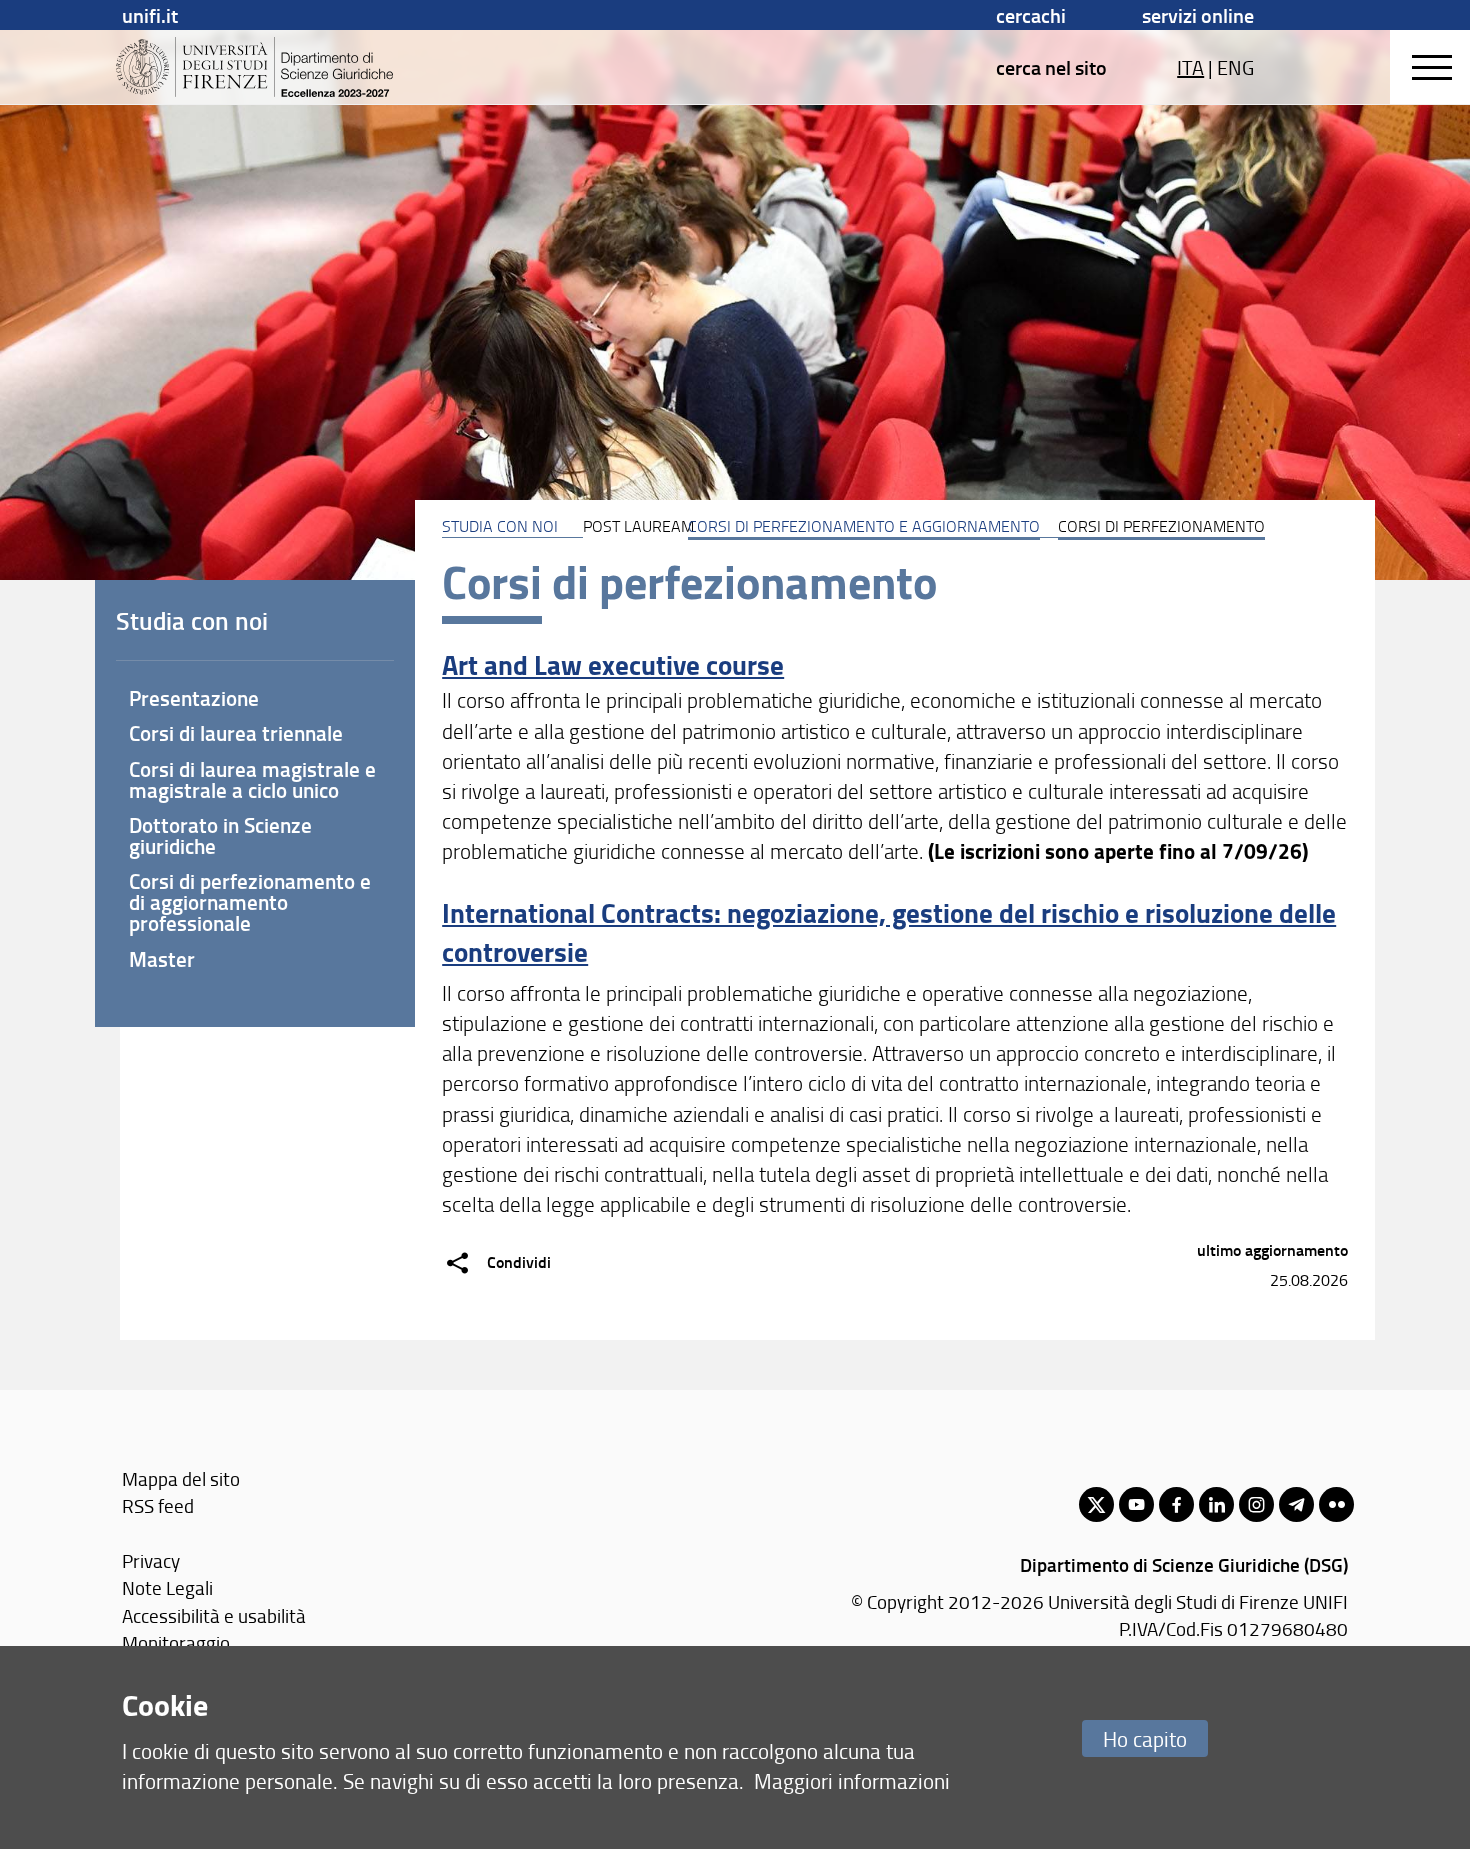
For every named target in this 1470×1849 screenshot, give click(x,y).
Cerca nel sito (1051, 67)
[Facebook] (1176, 1504)
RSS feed (158, 1505)
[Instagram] (1256, 1504)
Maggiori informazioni (852, 1780)
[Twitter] (1096, 1504)
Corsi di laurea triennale (236, 733)
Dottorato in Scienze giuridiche (220, 835)
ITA (1190, 67)
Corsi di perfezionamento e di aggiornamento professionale (250, 902)
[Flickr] (1336, 1504)
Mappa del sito (181, 1478)
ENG (1235, 67)
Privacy (151, 1560)
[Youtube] (1136, 1504)
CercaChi (1031, 15)
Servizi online (1198, 15)
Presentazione (194, 698)
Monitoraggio (176, 1642)
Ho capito (1145, 1738)
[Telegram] (1296, 1504)
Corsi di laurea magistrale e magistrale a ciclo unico (252, 779)
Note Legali (167, 1587)
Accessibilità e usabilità (214, 1615)
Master (162, 959)
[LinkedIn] (1216, 1504)
